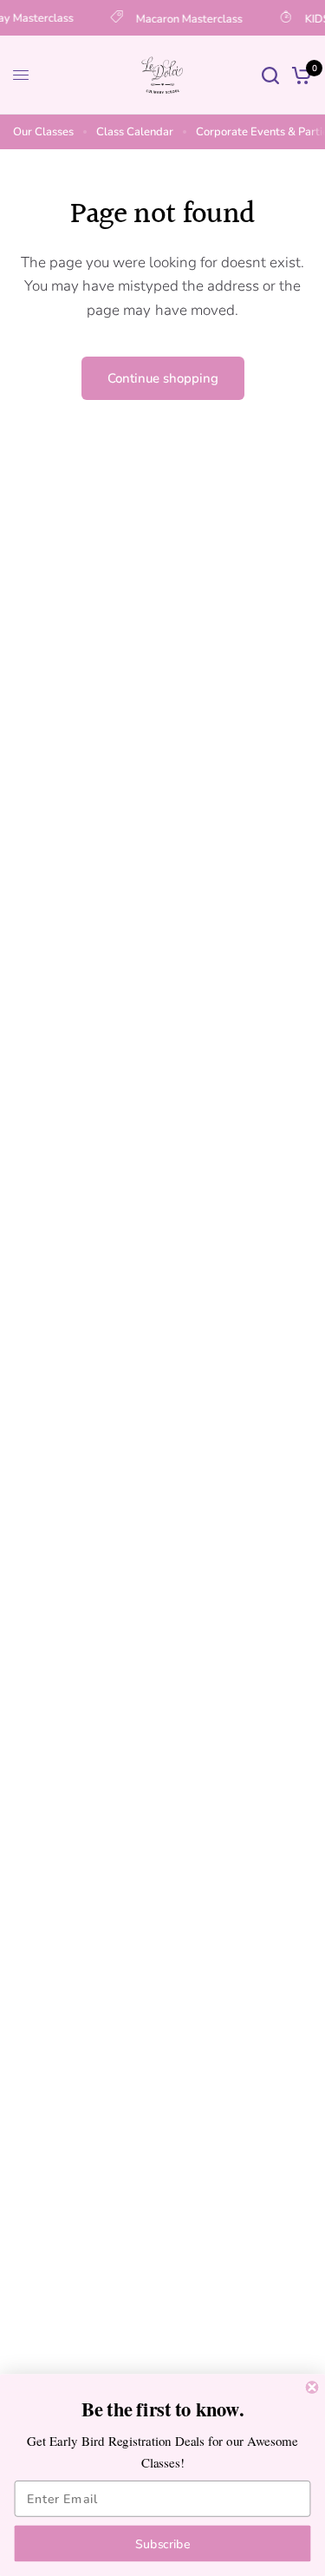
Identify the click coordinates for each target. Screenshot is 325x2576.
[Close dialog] (312, 2387)
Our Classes (43, 132)
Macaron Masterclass (186, 18)
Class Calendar (135, 132)
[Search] (270, 75)
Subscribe (162, 2543)
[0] (299, 75)
